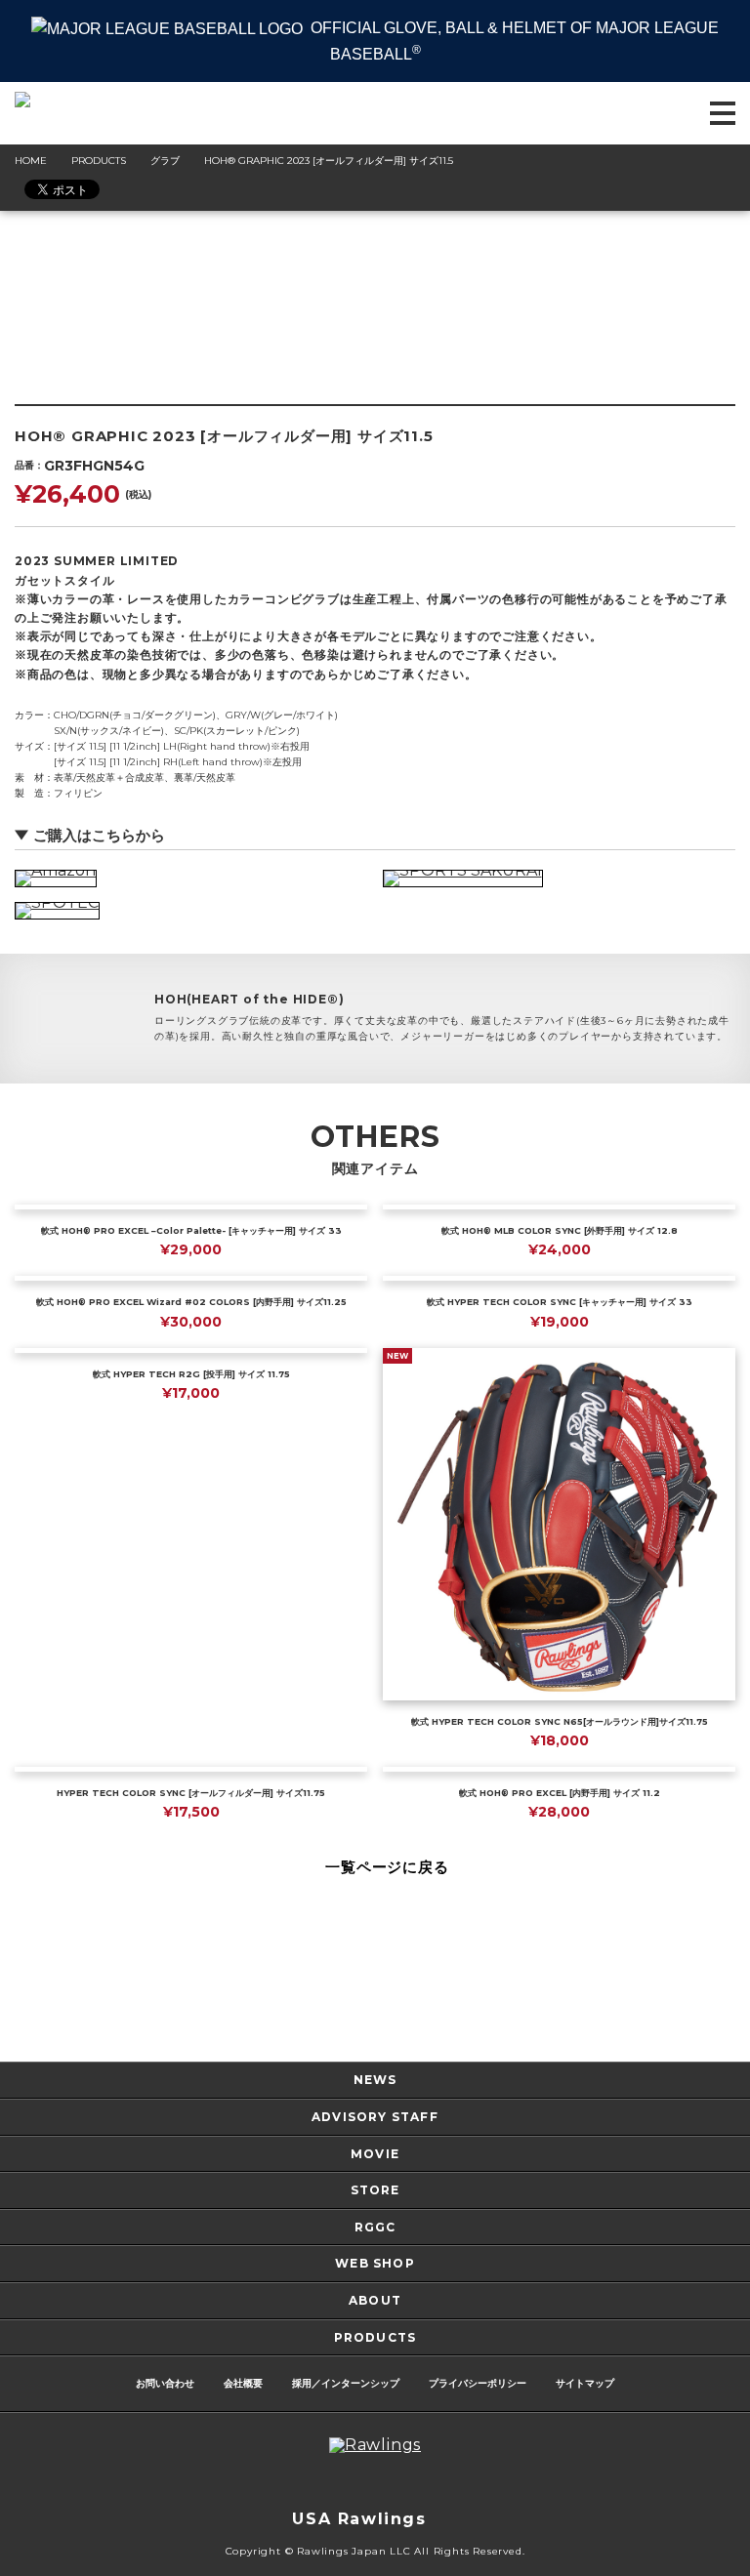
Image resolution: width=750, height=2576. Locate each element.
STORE (375, 2190)
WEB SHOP (375, 2263)
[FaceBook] (395, 2482)
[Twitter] (355, 2482)
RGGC (375, 2227)
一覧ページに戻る (387, 1867)
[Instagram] (316, 2482)
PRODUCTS (375, 2337)
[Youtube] (434, 2482)
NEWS (375, 2080)
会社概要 (243, 2383)
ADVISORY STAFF (375, 2117)
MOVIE (375, 2154)
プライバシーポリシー (478, 2383)
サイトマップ (585, 2383)
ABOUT (375, 2300)
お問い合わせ (165, 2383)
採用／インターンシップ (346, 2383)
